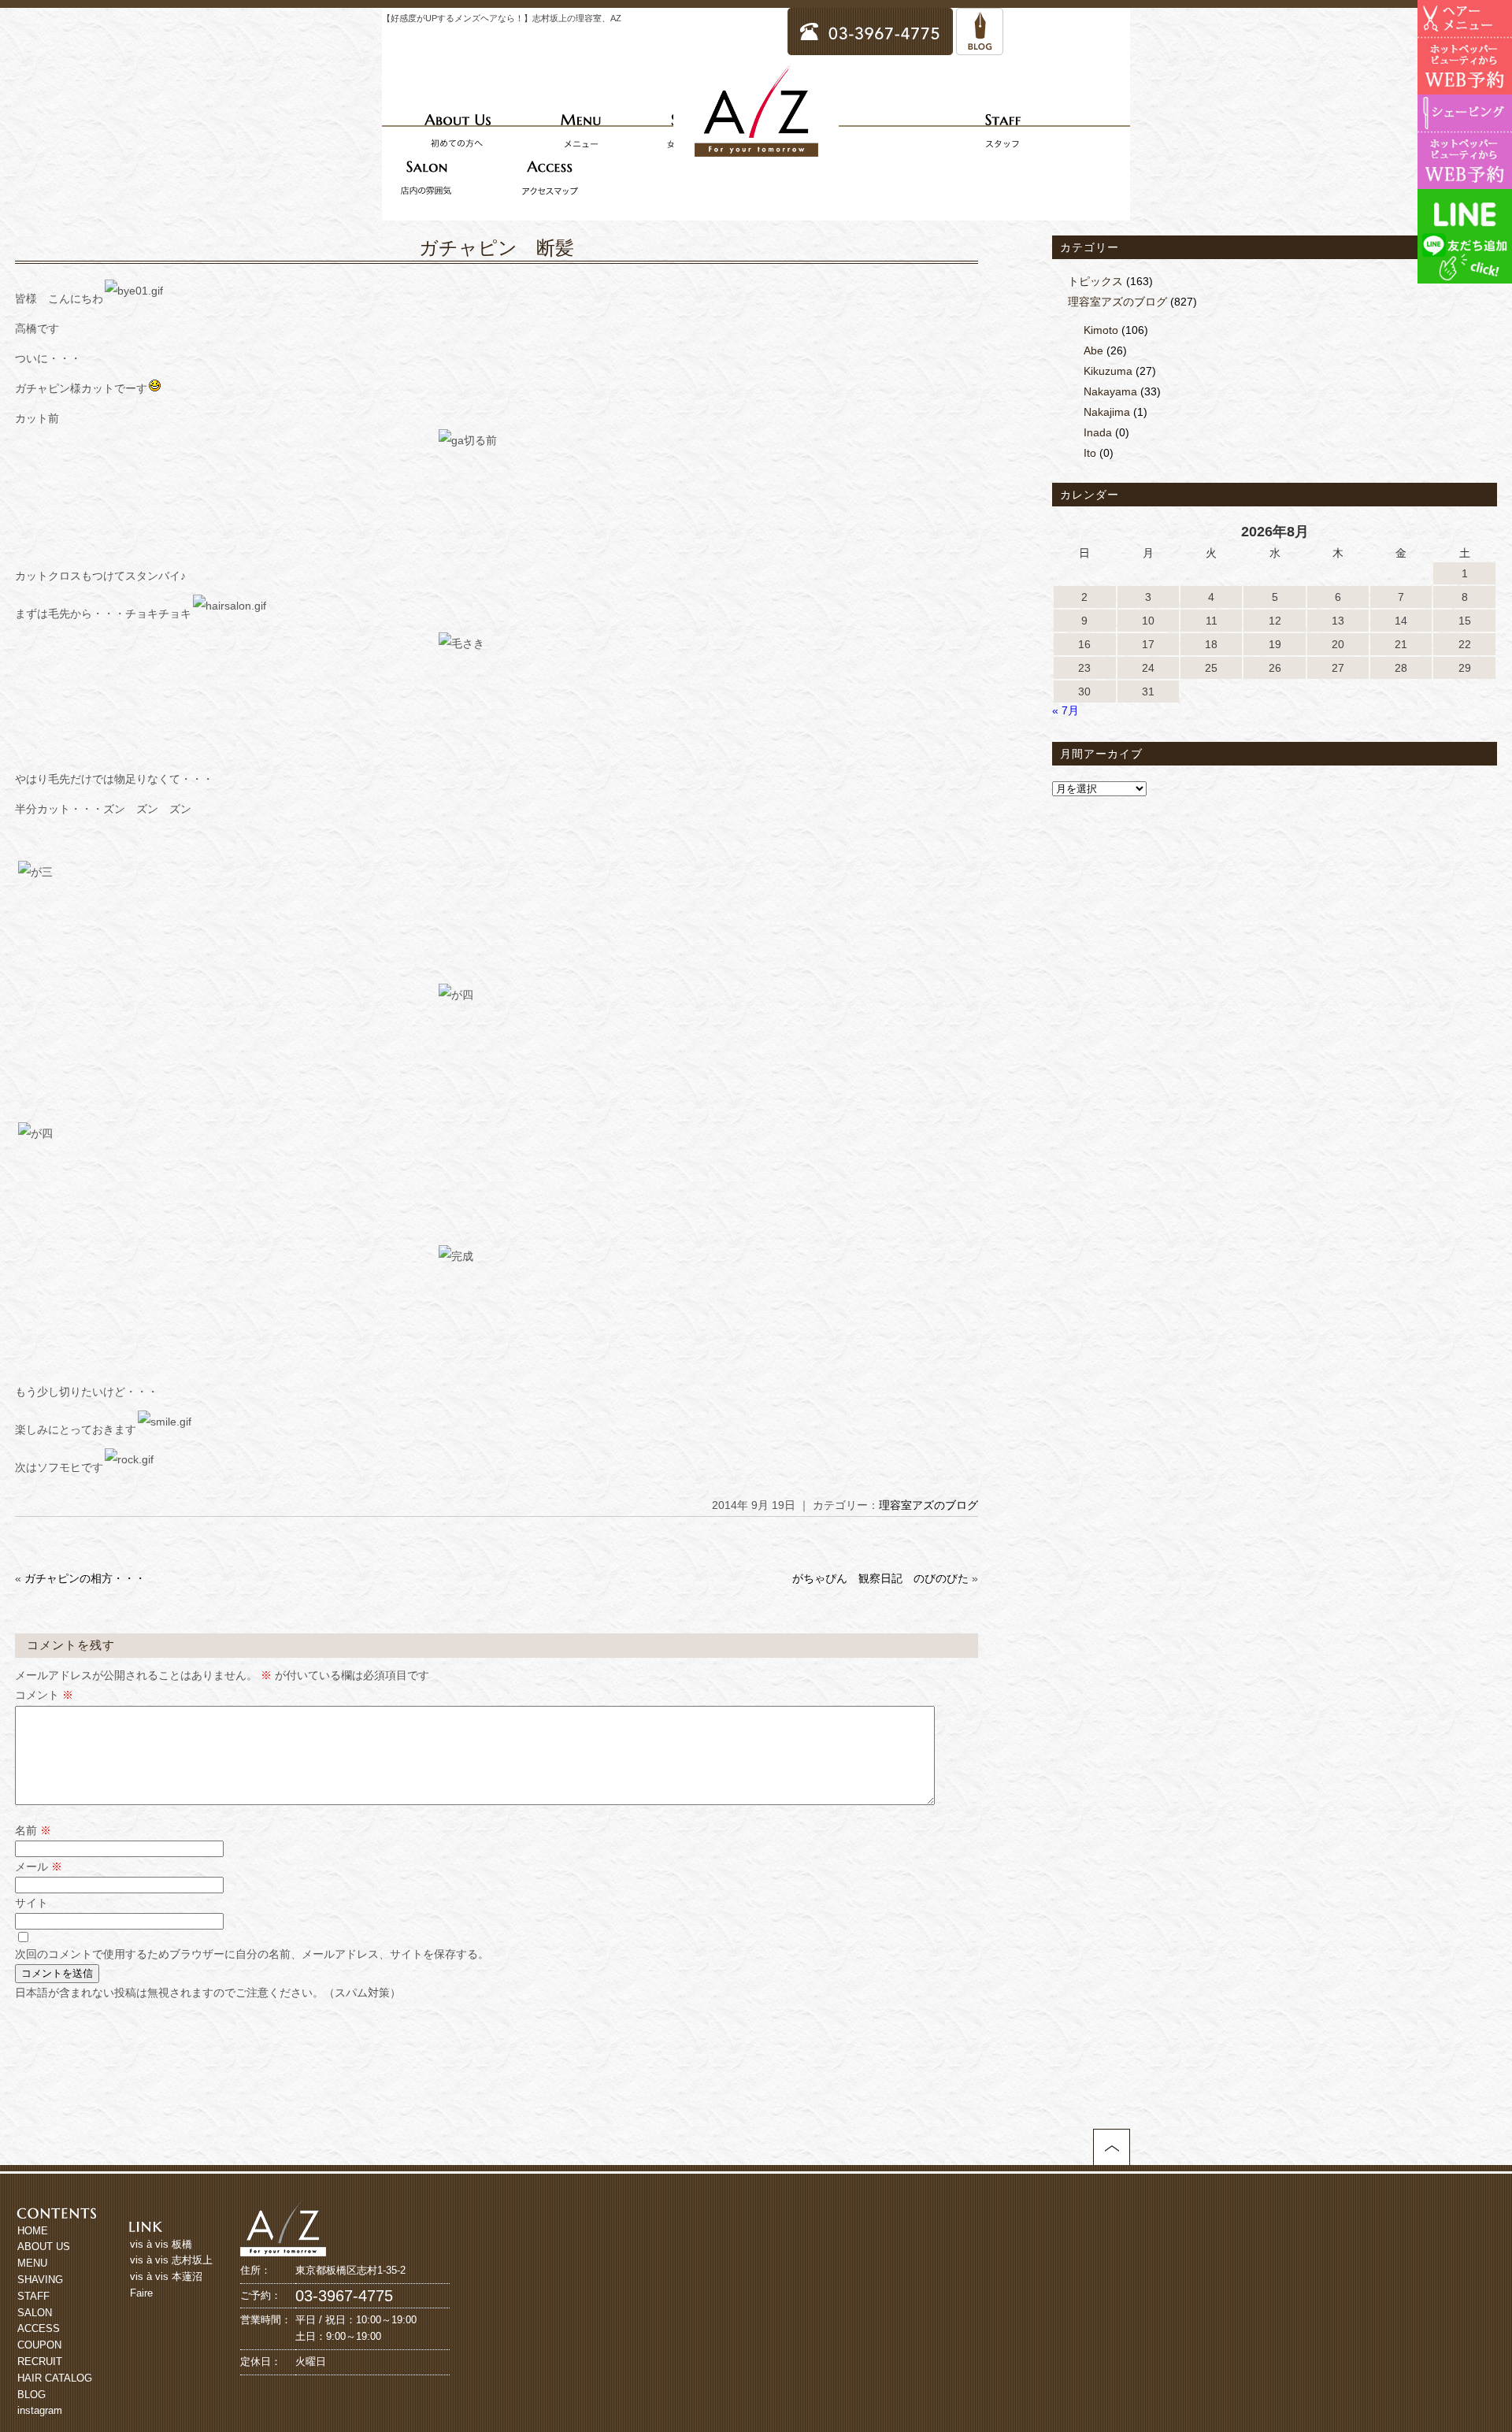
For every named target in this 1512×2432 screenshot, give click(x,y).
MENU (32, 2263)
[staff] (1002, 130)
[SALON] (426, 177)
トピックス (1095, 281)
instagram (40, 2410)
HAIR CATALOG (55, 2378)
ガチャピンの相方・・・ (85, 1578)
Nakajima (1107, 412)
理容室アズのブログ (928, 1505)
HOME (33, 2231)
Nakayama (1110, 391)
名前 (33, 1830)
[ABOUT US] (458, 130)
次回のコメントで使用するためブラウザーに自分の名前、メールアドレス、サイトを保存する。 (252, 1954)
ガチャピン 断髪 (497, 248)
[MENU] (580, 130)
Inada (1098, 432)
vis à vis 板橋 (161, 2244)
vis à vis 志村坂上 (171, 2260)
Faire (141, 2293)
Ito (1090, 453)
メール (39, 1867)
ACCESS (39, 2328)
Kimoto (1101, 330)
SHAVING (40, 2280)
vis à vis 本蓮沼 (166, 2276)
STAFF (33, 2296)
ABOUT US (44, 2247)
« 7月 (1065, 710)
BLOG (31, 2395)
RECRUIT (40, 2362)
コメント (44, 1695)
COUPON (39, 2345)
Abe (1093, 350)
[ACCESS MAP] (550, 177)
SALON (35, 2313)
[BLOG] (980, 48)
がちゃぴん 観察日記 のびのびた (880, 1578)
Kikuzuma (1108, 371)
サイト (31, 1903)
